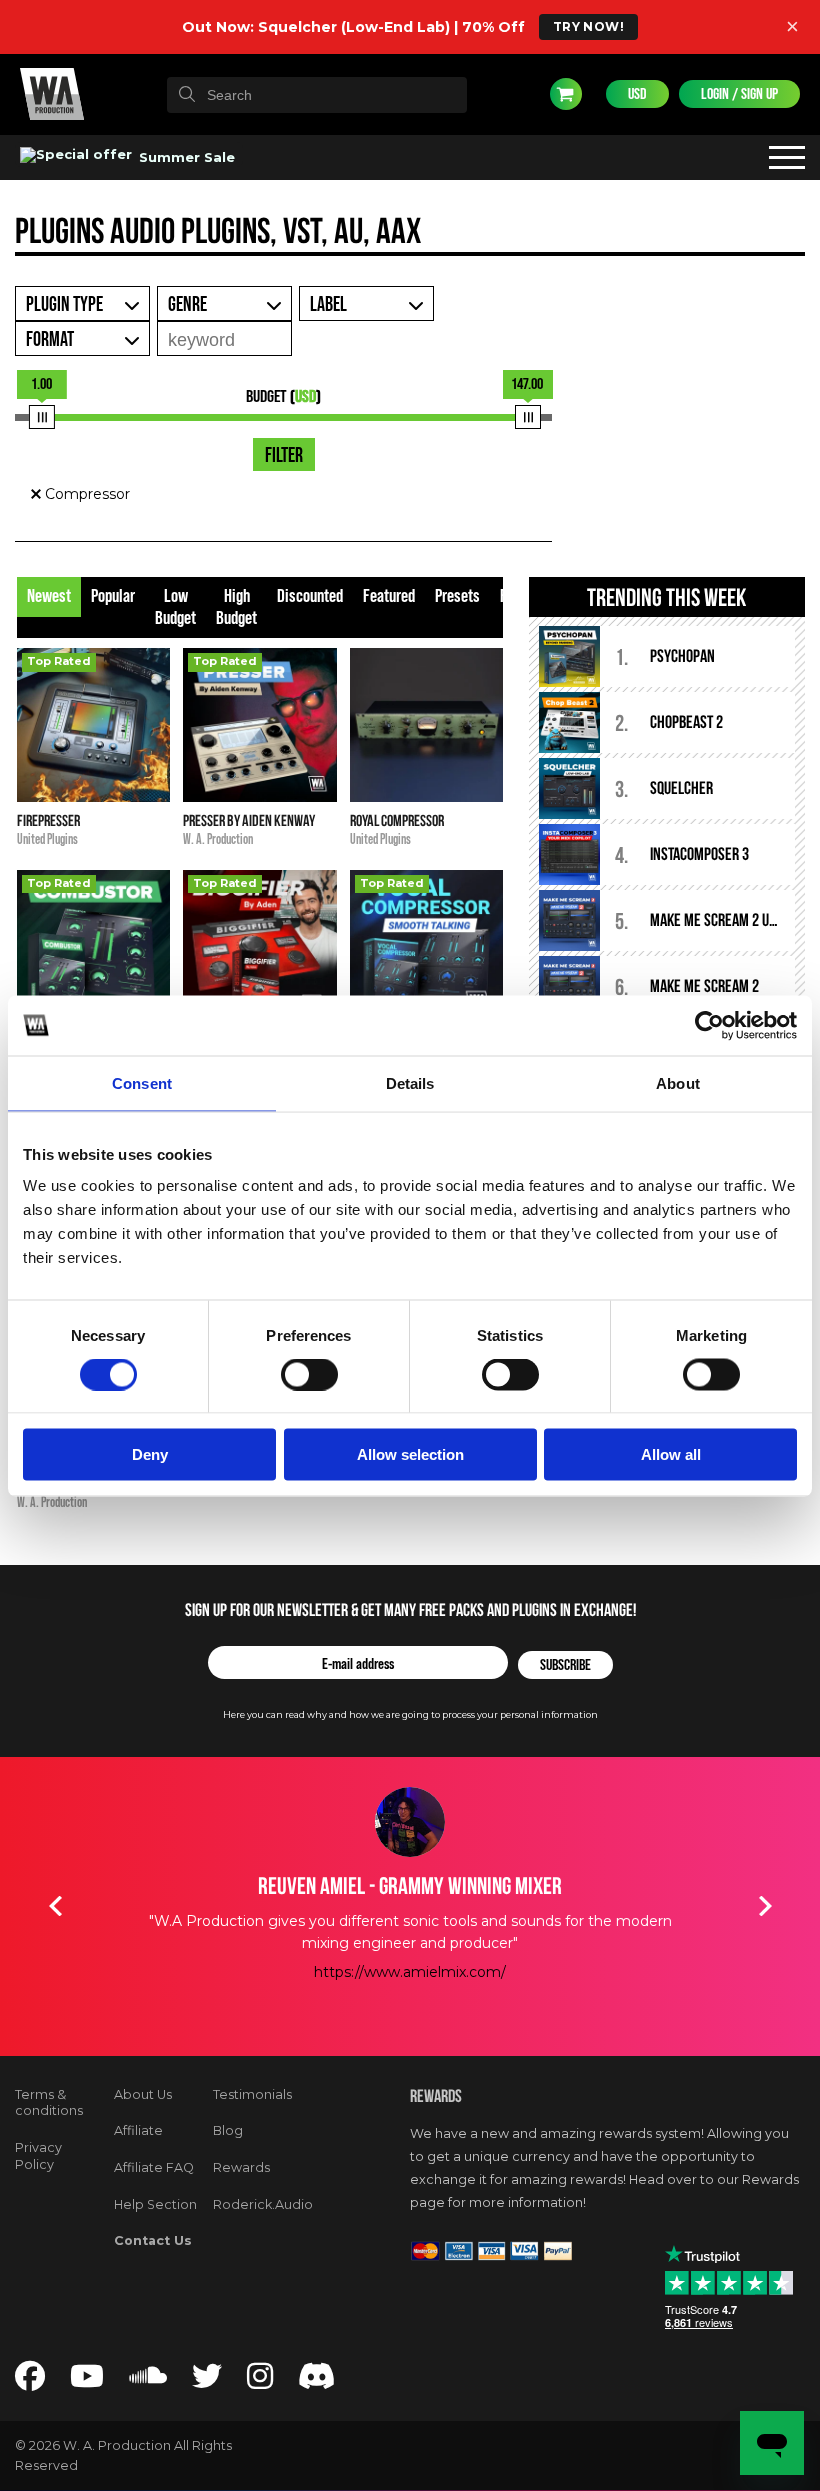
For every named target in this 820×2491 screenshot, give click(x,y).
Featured (389, 596)
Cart (566, 94)
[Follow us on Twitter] (207, 2382)
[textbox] (317, 95)
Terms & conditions (49, 2103)
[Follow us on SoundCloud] (148, 2382)
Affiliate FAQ (154, 2167)
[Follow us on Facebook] (30, 2382)
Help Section (155, 2204)
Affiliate (138, 2130)
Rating (519, 596)
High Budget (236, 607)
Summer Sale (185, 157)
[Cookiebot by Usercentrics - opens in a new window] (709, 1025)
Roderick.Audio (263, 2204)
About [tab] (678, 1082)
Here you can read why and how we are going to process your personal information (410, 1714)
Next (765, 1906)
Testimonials (252, 2094)
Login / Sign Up (739, 94)
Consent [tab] (142, 1082)
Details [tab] (410, 1082)
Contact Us (153, 2240)
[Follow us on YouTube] (87, 2382)
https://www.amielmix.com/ (410, 1972)
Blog (228, 2130)
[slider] (41, 417)
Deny (150, 1454)
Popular (113, 596)
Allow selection (410, 1454)
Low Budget (175, 607)
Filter (284, 456)
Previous (55, 1906)
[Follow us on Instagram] (260, 2382)
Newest (49, 596)
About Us (143, 2094)
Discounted (310, 596)
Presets (457, 596)
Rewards (241, 2167)
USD (637, 94)
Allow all (671, 1454)
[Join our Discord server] (317, 2382)
